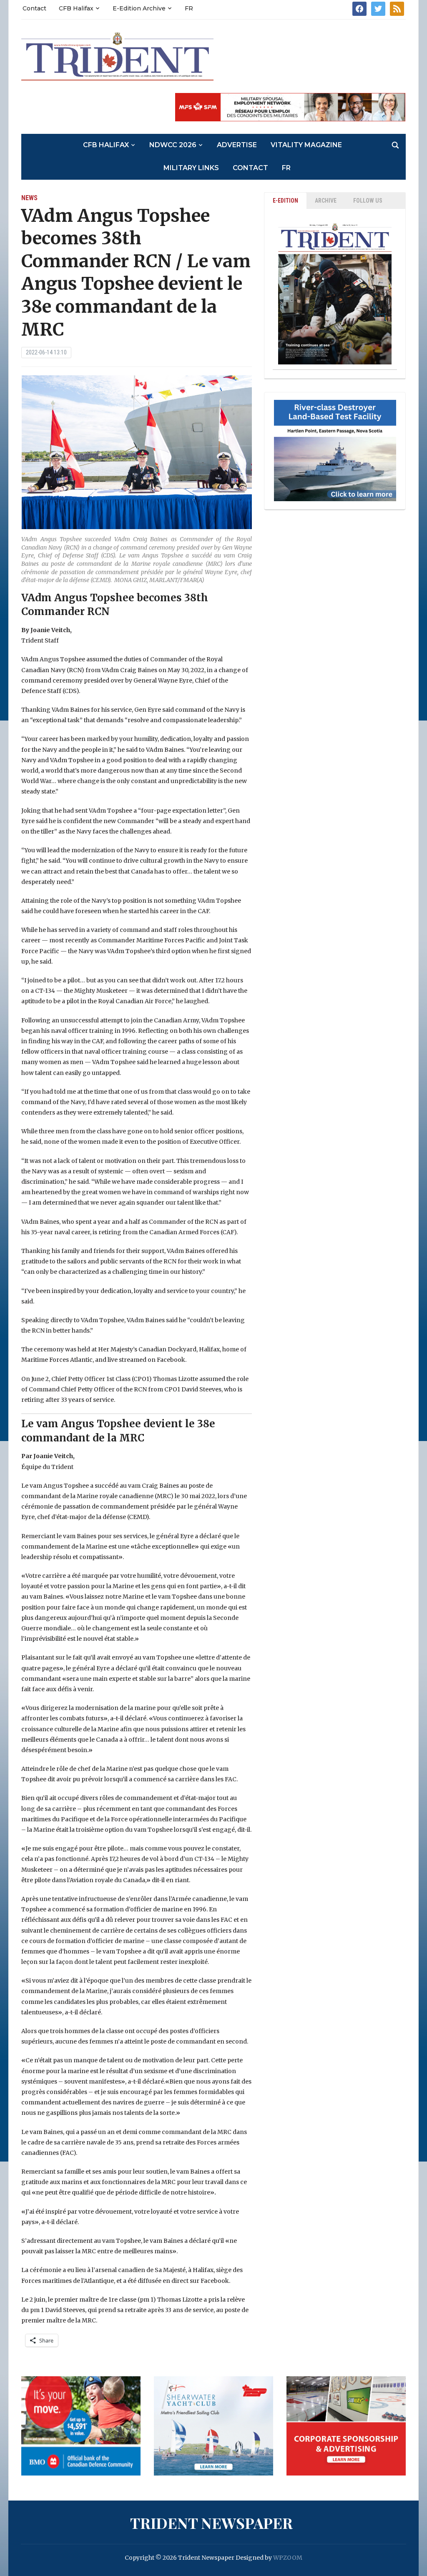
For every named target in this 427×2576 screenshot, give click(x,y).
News (29, 198)
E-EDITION (285, 201)
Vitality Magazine (306, 145)
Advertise (237, 145)
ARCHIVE (326, 201)
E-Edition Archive (139, 8)
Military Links (191, 168)
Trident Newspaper (211, 2523)
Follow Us (368, 201)
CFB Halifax (76, 8)
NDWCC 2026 (173, 145)
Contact (34, 8)
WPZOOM (288, 2558)
